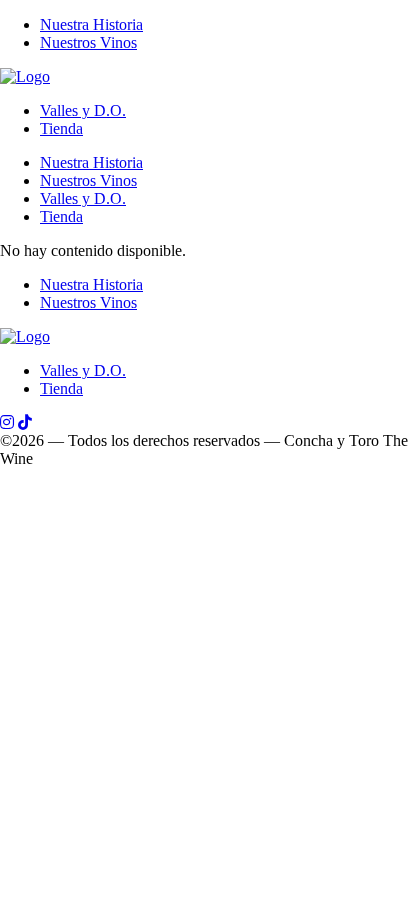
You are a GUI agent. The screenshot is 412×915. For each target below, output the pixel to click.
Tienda (61, 128)
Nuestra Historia (91, 24)
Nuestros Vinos (88, 42)
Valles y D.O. (83, 110)
